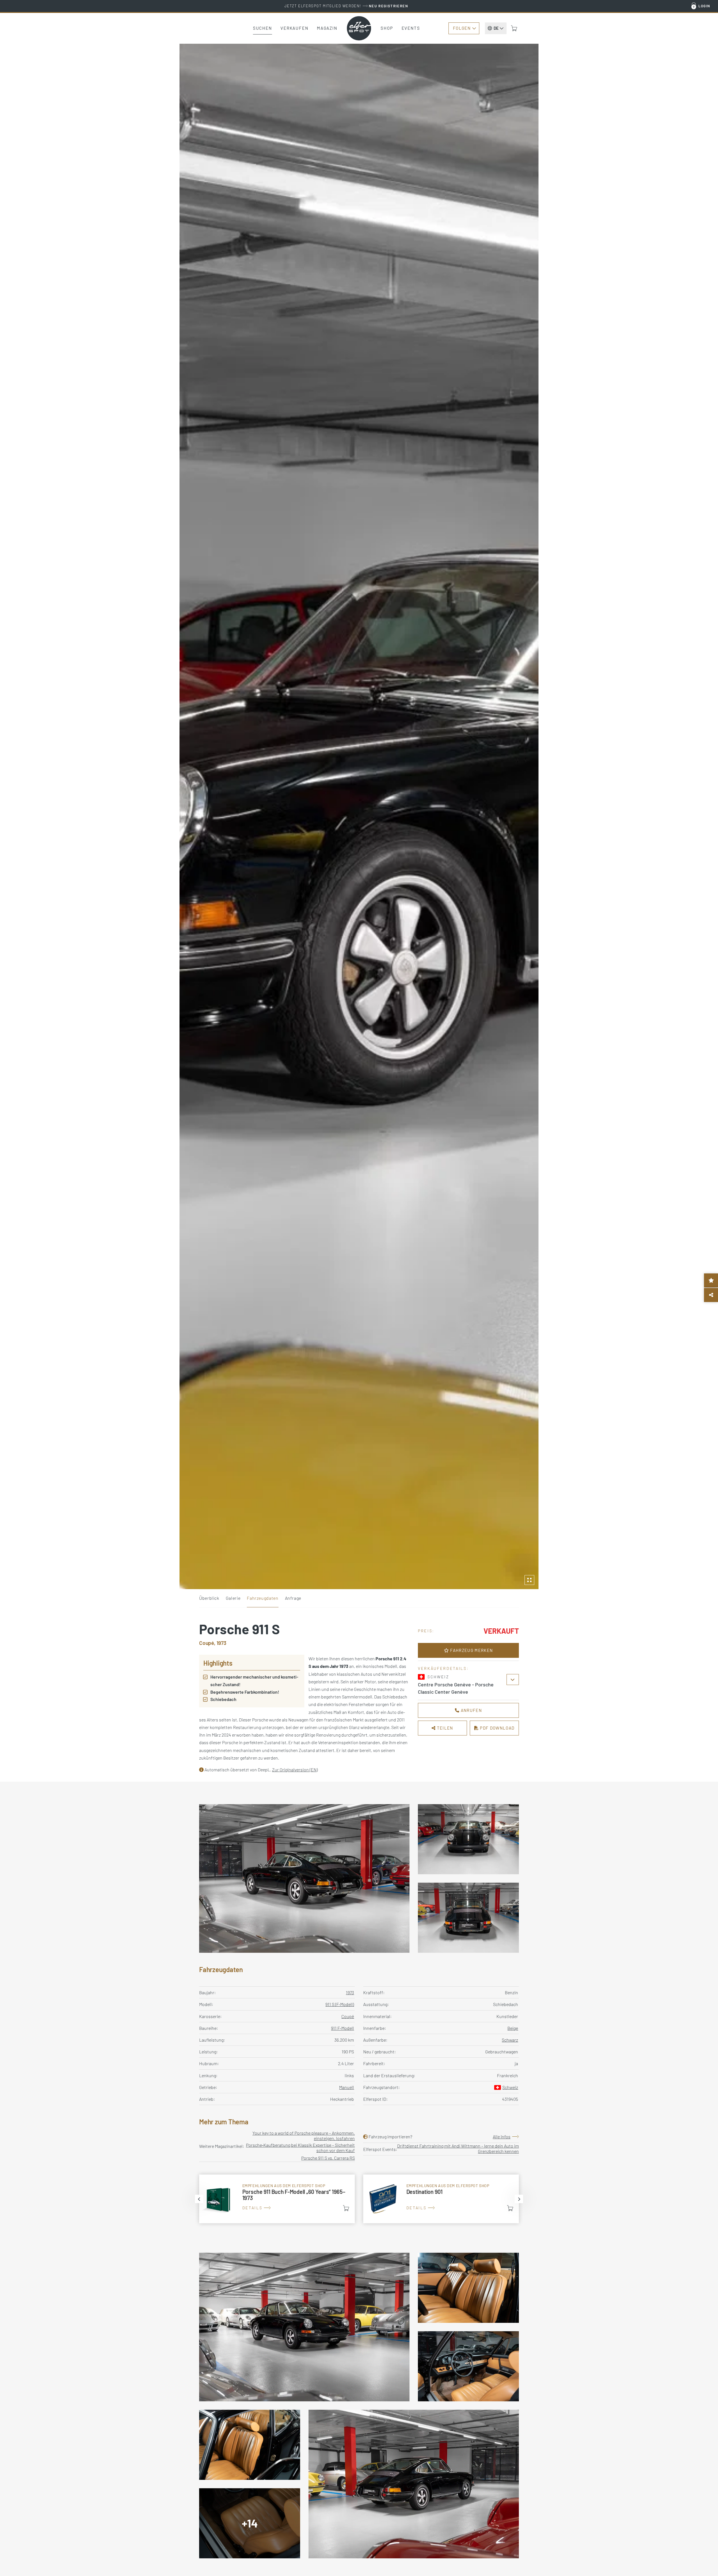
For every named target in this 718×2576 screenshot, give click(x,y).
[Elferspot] (359, 28)
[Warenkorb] (514, 28)
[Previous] (199, 2199)
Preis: (426, 1631)
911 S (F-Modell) (340, 2004)
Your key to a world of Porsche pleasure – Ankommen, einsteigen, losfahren (304, 2136)
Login (704, 6)
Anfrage (293, 1598)
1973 (350, 1992)
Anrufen (471, 1710)
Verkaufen (294, 28)
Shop (387, 28)
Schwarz (510, 2040)
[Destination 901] (441, 2199)
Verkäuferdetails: (443, 1668)
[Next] (519, 2199)
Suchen (263, 28)
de (496, 28)
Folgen (462, 28)
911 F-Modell (342, 2028)
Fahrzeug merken (471, 1650)
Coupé (348, 2016)
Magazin (327, 28)
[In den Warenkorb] (346, 2208)
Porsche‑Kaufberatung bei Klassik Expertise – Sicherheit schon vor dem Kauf (300, 2148)
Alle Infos (502, 2137)
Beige (513, 2028)
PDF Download (497, 1728)
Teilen (445, 1728)
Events (411, 28)
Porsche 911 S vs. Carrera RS (328, 2158)
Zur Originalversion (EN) (295, 1770)
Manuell (347, 2087)
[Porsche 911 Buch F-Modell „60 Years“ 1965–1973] (277, 2199)
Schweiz (510, 2087)
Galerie (233, 1598)
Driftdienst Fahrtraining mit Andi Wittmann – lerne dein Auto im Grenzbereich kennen (458, 2148)
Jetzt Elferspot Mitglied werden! (346, 6)
